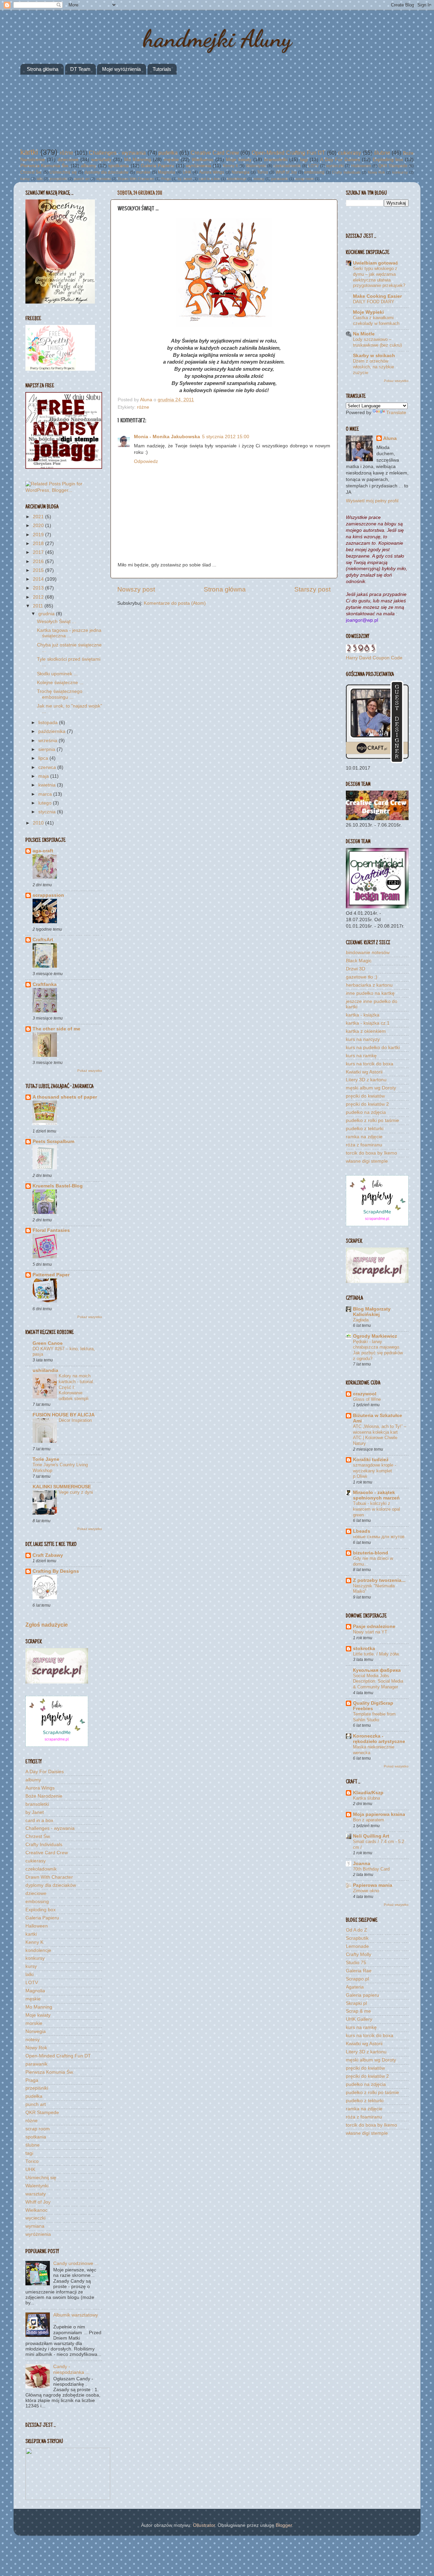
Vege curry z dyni (76, 1492)
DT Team (80, 69)
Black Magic (359, 961)
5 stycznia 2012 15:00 (226, 437)
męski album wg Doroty (371, 1088)
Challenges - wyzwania (117, 153)
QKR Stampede (393, 166)
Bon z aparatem (369, 1820)
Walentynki (256, 166)
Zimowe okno (366, 1891)
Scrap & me (358, 2011)
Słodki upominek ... (57, 674)
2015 (39, 570)
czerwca (48, 767)
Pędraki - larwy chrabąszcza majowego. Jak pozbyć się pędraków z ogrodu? (378, 1350)
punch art (82, 179)
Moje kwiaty (239, 160)
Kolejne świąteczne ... (60, 683)
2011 (39, 606)
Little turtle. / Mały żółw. (376, 1654)
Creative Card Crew (215, 153)
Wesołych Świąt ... (56, 622)
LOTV (313, 166)
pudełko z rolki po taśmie (372, 1120)
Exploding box (388, 160)
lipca (44, 758)
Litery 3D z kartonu (366, 1080)
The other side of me (56, 1029)
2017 (39, 552)
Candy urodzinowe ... (76, 2263)
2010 (39, 823)
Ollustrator (204, 2525)
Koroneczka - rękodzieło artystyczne (379, 1739)
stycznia (48, 812)
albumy (88, 166)
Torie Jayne (46, 1459)
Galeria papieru (362, 1995)
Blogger (284, 2525)
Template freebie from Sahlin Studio (374, 1717)
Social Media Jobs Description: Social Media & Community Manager (378, 1681)
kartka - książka (363, 1015)
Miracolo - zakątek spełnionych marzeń (376, 1495)
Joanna (362, 1864)
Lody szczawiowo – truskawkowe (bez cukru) (377, 342)
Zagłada (361, 1320)
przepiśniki (58, 179)
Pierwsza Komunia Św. (45, 166)
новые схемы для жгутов (379, 1537)
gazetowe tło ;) (362, 977)
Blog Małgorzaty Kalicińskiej (372, 1312)
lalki (40, 179)
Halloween (361, 166)
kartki (29, 152)
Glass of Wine (367, 1399)
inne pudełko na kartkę (370, 993)
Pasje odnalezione (374, 1626)
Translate (396, 413)
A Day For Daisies (340, 160)
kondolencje (237, 179)
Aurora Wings (212, 172)
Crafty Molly (359, 1954)
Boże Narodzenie (44, 1796)
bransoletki (276, 160)
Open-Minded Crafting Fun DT (288, 153)
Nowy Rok (377, 172)
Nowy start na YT (370, 1632)
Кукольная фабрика (377, 1670)
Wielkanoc (203, 160)
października (53, 731)
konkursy (400, 172)
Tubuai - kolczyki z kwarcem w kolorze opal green (377, 1509)
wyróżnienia (199, 166)
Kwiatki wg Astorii (364, 1072)
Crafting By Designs (56, 1571)
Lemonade (357, 1946)
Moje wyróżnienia (121, 69)
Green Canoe (48, 1343)
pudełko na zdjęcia (366, 1112)
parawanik (280, 179)
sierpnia (47, 749)
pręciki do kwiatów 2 (367, 1104)
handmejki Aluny (217, 39)
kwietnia (48, 785)
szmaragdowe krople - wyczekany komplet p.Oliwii (374, 1471)
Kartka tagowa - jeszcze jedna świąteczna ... (69, 633)
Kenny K (231, 166)
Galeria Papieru (157, 166)
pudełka (168, 153)
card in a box (209, 179)
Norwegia (241, 172)
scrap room (304, 179)
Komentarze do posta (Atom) (175, 603)
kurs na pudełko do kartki (373, 1048)
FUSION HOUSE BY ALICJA (64, 1415)
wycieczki (335, 166)
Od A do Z (357, 1930)
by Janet (185, 179)
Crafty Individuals (346, 172)
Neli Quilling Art (371, 1836)
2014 (39, 579)
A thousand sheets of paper (65, 1097)
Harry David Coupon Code (374, 658)
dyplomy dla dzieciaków (107, 172)
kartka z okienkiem (366, 1031)
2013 (39, 588)
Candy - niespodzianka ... (71, 2369)
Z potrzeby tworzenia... (379, 1580)
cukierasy (350, 153)
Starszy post (312, 589)
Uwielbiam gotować (376, 263)
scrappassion (48, 895)
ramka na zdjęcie (364, 1137)
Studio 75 (356, 1963)
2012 (39, 597)
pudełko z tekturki (365, 1129)
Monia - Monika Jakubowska (167, 437)
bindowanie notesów (368, 953)
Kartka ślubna (367, 1798)
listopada (49, 723)
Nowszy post (136, 589)
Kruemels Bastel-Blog (58, 1186)
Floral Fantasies (51, 1230)
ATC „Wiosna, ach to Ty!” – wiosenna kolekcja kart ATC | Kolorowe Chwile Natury (380, 1435)
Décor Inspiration (75, 1420)
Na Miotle (364, 334)
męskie (171, 160)
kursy (25, 179)
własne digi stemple (367, 1161)
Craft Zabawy (48, 1555)
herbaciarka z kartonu (369, 985)
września (48, 741)
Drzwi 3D (356, 969)
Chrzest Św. (31, 172)
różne (66, 153)
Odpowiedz (146, 461)
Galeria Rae (359, 1971)
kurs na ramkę (361, 1056)
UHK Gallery (359, 2019)
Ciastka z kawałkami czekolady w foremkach (376, 321)
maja (44, 776)
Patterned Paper (51, 1275)
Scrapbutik (357, 1938)
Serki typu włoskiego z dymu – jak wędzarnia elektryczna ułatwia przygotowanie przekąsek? (379, 277)
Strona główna (43, 69)
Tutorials (162, 69)
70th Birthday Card (371, 1869)
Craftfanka (45, 984)
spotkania (119, 166)
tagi (304, 160)
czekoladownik (287, 166)
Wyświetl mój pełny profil (372, 501)
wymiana (104, 179)
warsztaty (101, 160)
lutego (46, 803)
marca (46, 794)
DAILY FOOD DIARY (374, 302)
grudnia (47, 614)
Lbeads (362, 1531)
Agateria (355, 1987)
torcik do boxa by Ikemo (371, 1153)
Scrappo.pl (357, 1979)
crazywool (365, 1394)
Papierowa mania (373, 1885)
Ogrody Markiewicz (375, 1336)
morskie (143, 172)
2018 (39, 544)
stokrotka (364, 1649)
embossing (314, 172)
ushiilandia (45, 1370)
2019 (39, 535)
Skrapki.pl (356, 2003)
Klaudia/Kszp (368, 1793)
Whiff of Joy (286, 172)
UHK (187, 172)
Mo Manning (138, 160)
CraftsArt (43, 940)
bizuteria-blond (371, 1553)
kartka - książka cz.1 (368, 1023)
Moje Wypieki (368, 312)
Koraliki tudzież (371, 1460)
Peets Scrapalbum (53, 1141)
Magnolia (167, 172)
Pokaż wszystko (90, 1071)
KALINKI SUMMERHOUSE (62, 1487)
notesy (259, 179)
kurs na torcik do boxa (370, 1064)
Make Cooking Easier (377, 296)
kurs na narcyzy (363, 1039)
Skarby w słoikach (374, 356)
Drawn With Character (136, 179)
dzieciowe (68, 160)
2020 (39, 526)
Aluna (147, 400)
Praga (166, 179)
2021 (39, 517)
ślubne (382, 153)
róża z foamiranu (364, 1145)
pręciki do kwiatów (365, 1096)
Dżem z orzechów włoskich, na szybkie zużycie (373, 367)
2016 (39, 561)
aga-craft (43, 851)
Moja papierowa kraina (379, 1814)
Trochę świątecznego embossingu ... (60, 694)
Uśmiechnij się (63, 172)
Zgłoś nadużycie (47, 1625)
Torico (263, 172)
